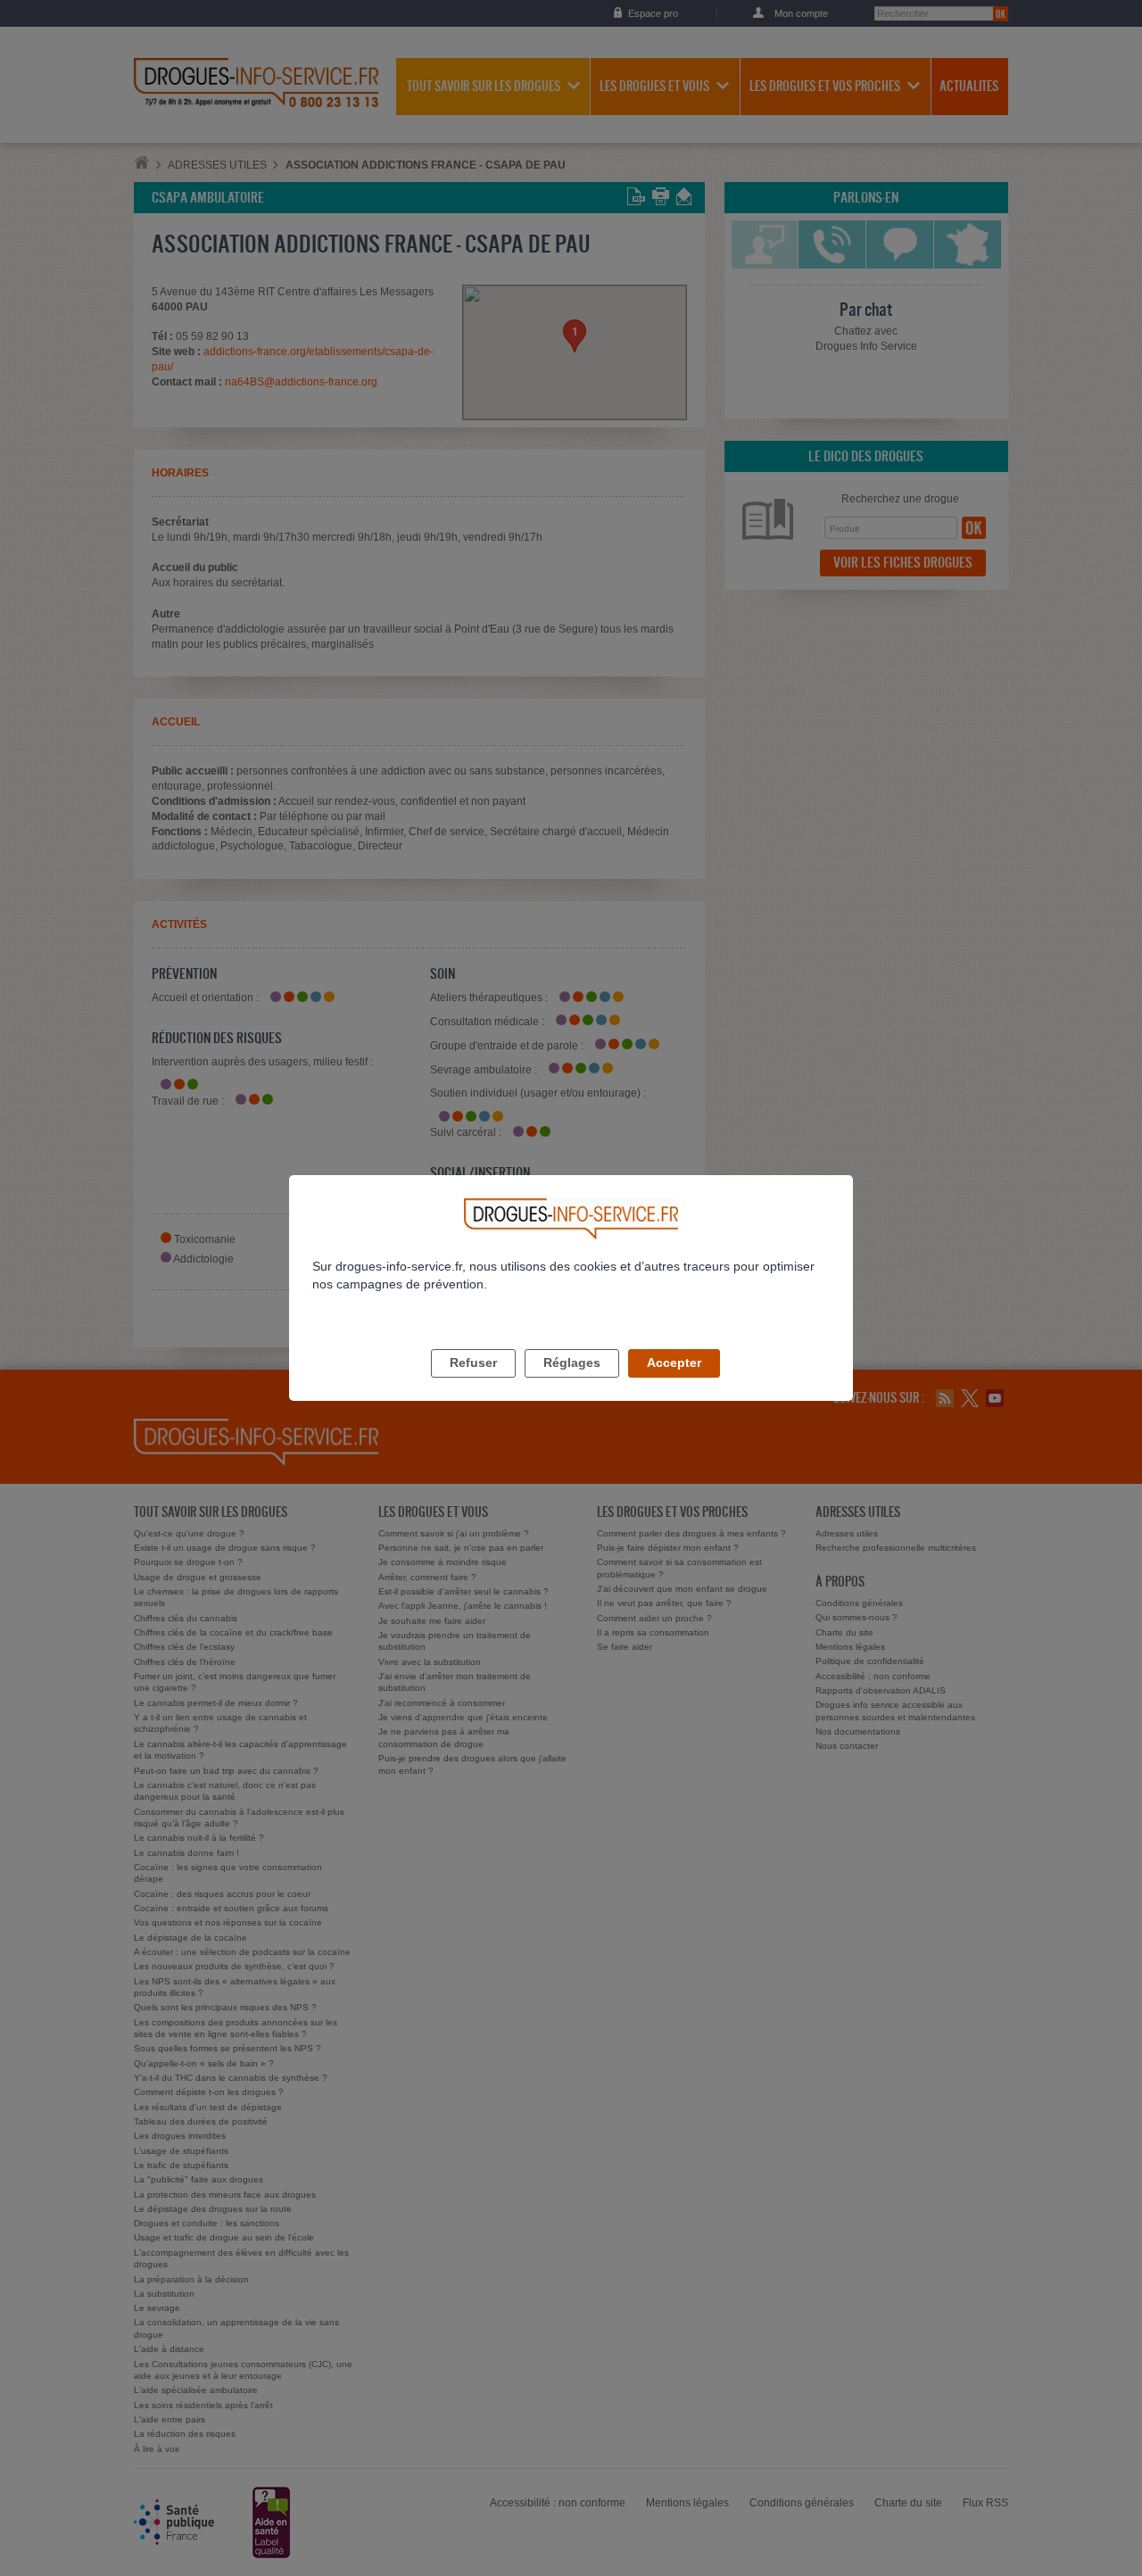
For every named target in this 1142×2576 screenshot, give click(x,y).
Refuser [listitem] (473, 1363)
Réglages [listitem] (572, 1363)
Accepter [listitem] (674, 1363)
